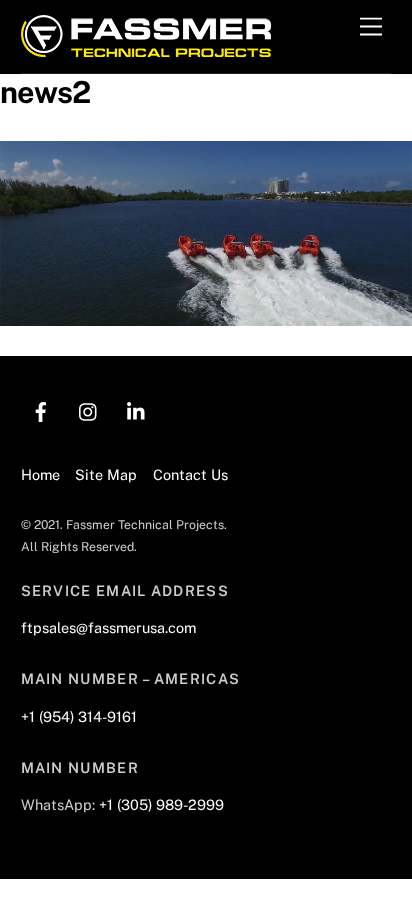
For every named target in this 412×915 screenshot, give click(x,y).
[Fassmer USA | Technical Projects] (146, 48)
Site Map (106, 474)
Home (40, 474)
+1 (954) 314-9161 (79, 716)
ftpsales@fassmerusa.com (108, 627)
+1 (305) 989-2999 (161, 804)
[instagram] (89, 409)
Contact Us (190, 474)
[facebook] (41, 409)
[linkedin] (137, 409)
